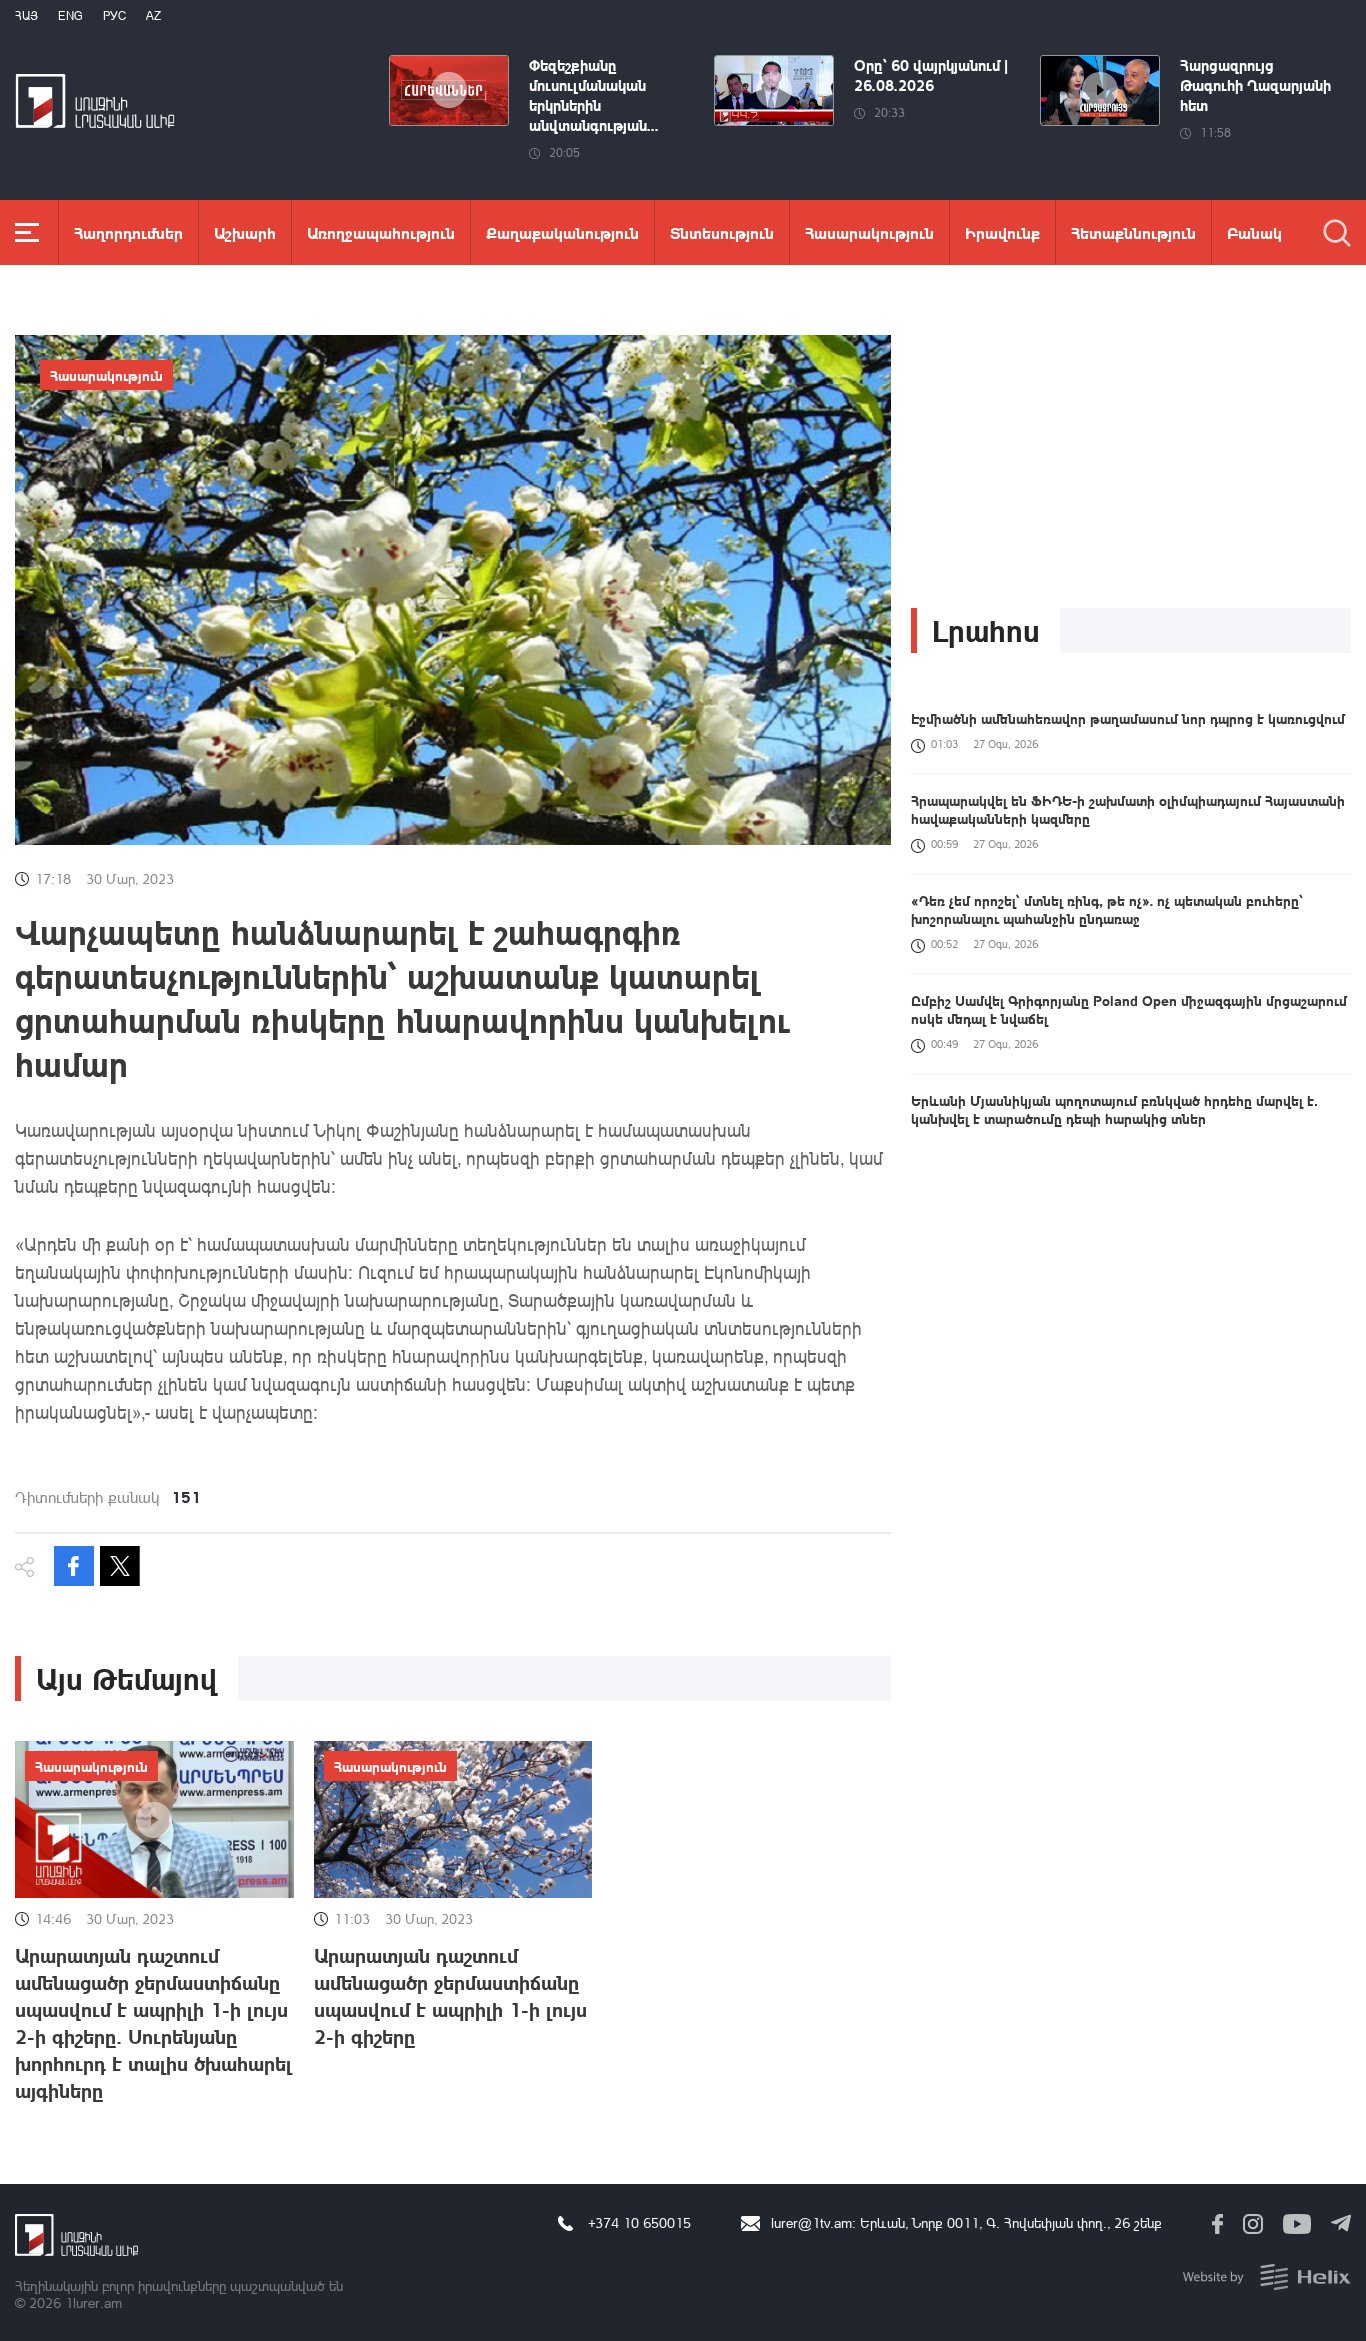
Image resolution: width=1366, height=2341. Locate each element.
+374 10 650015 (639, 2222)
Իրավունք (1002, 232)
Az (153, 15)
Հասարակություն (869, 232)
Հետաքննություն (1133, 232)
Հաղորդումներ (128, 232)
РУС (114, 15)
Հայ (26, 15)
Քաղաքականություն (562, 232)
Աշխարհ (245, 232)
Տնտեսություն (722, 232)
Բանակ (1254, 232)
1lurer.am (93, 2302)
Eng (70, 15)
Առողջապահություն (381, 232)
